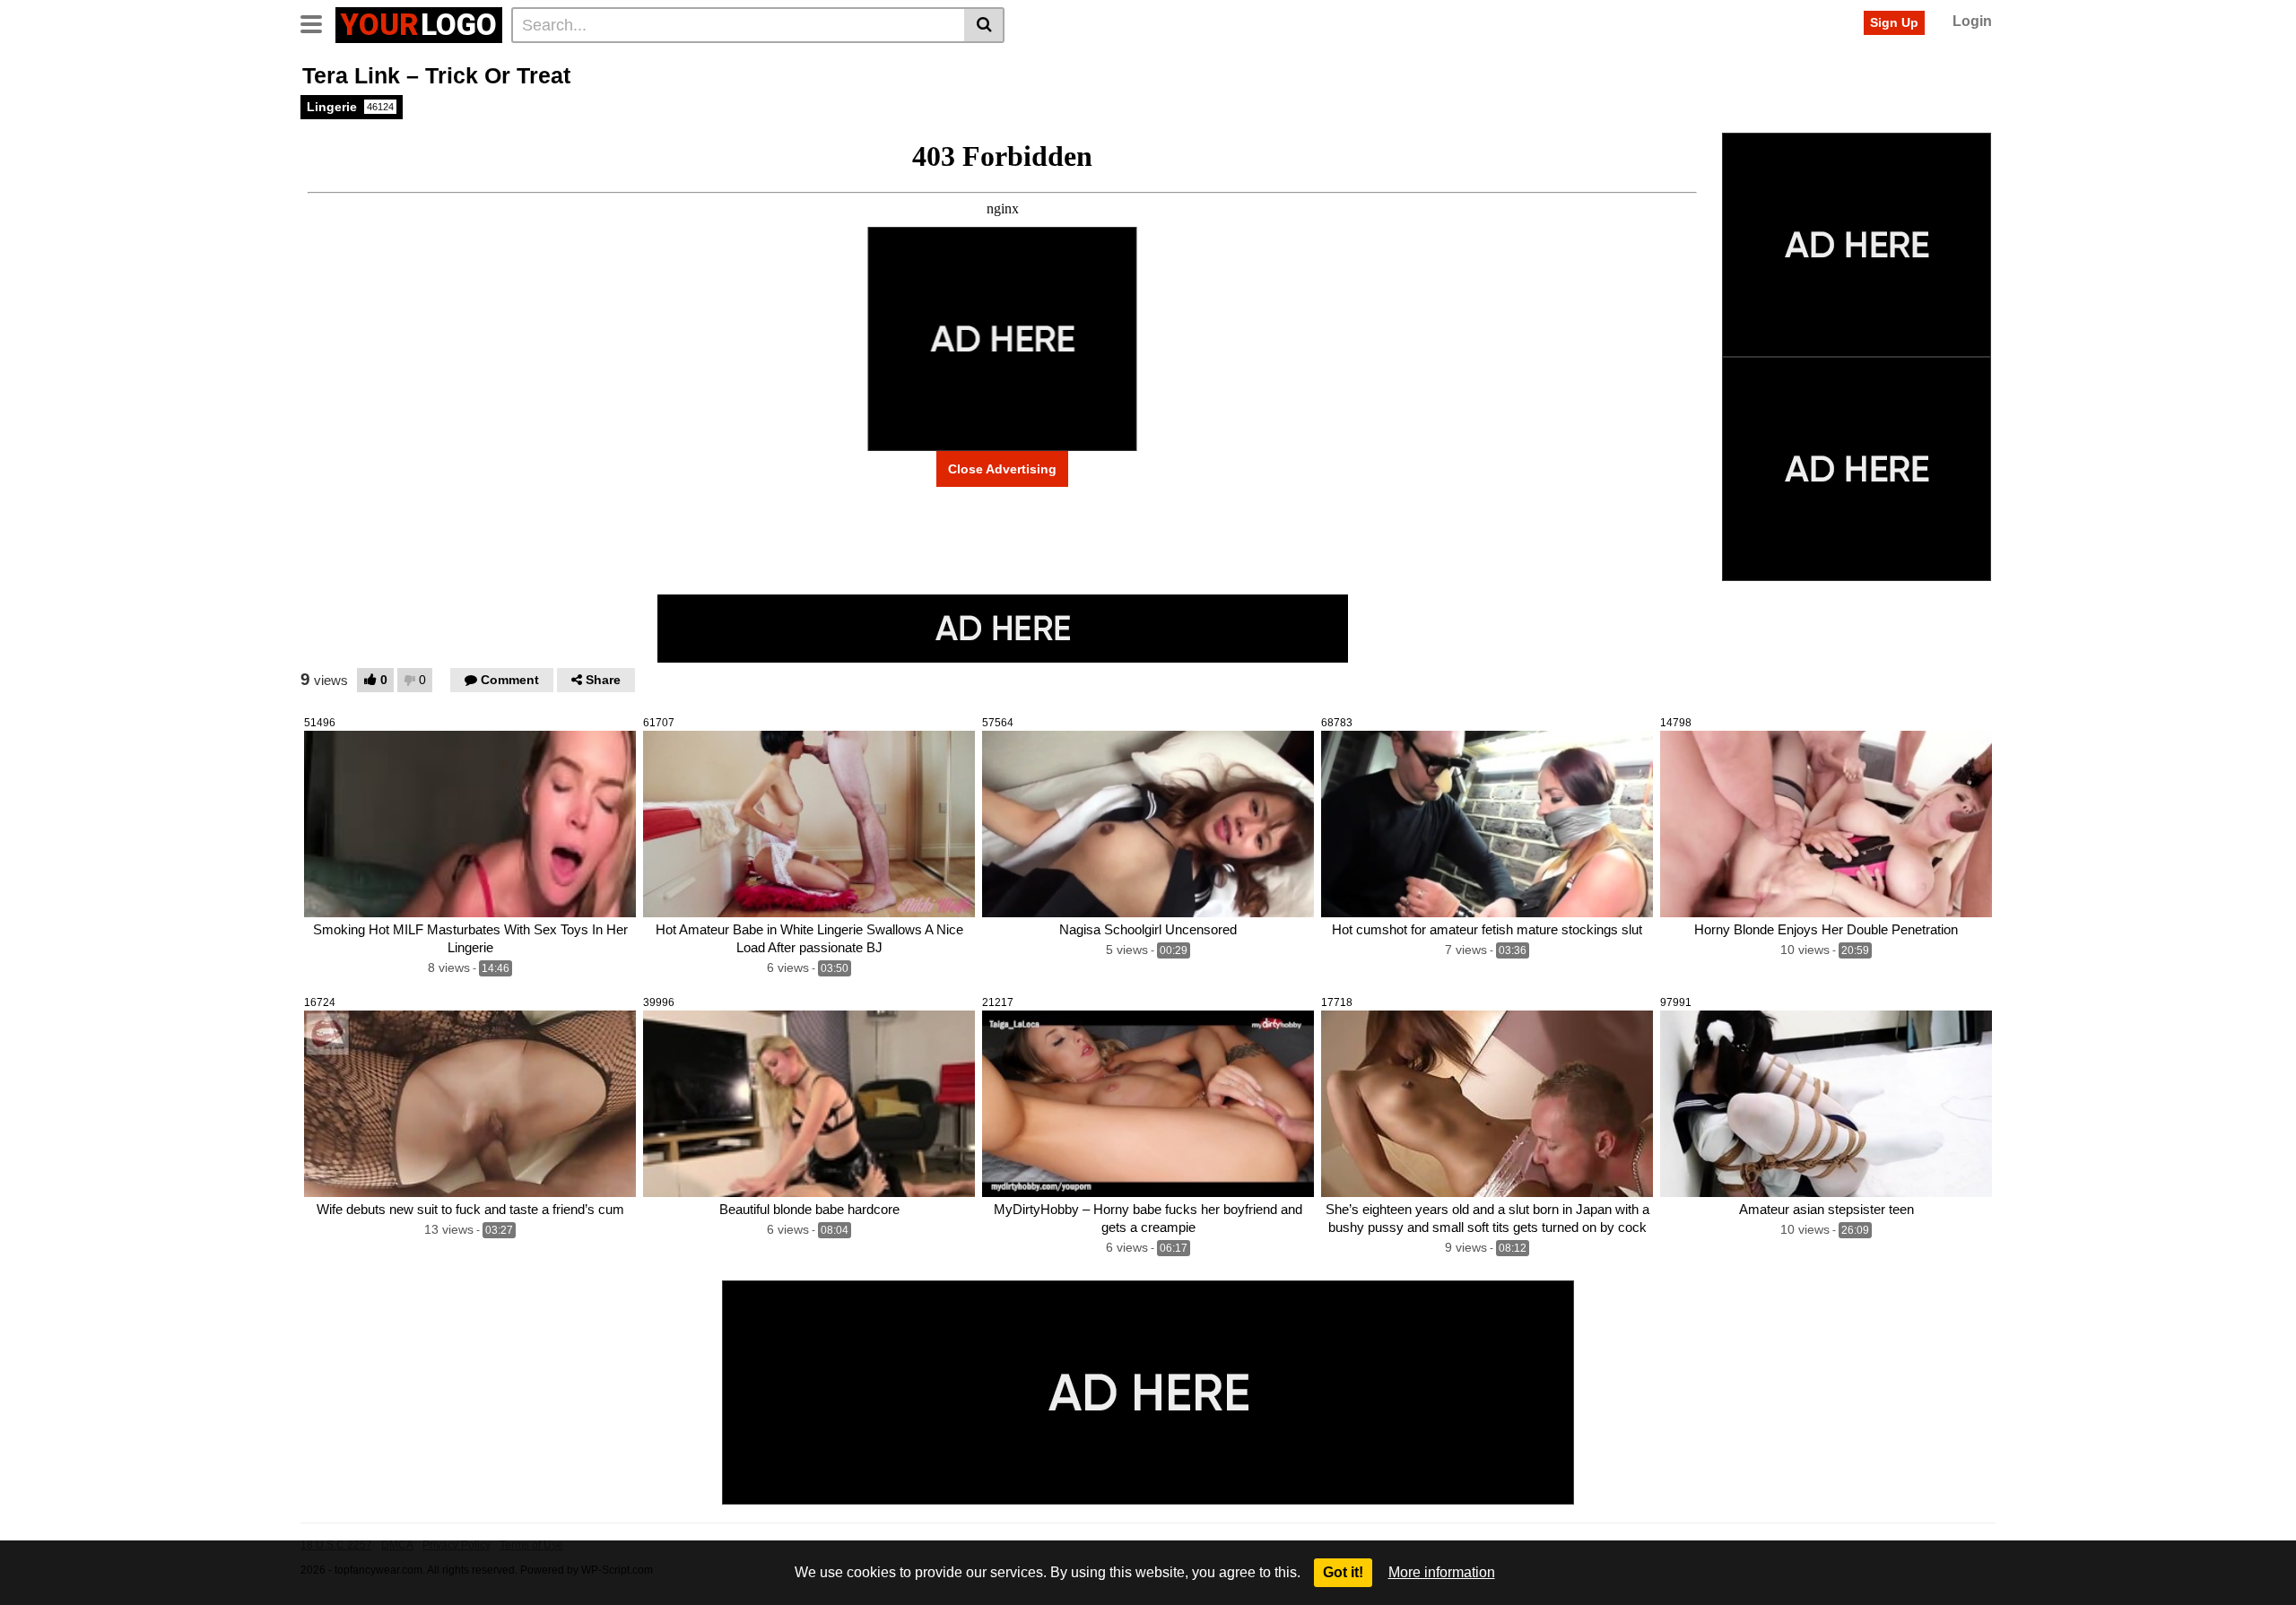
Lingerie (350, 107)
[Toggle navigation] (318, 22)
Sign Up (1894, 22)
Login (1972, 21)
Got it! (1343, 1572)
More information (1442, 1572)
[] (984, 25)
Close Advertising (1002, 469)
